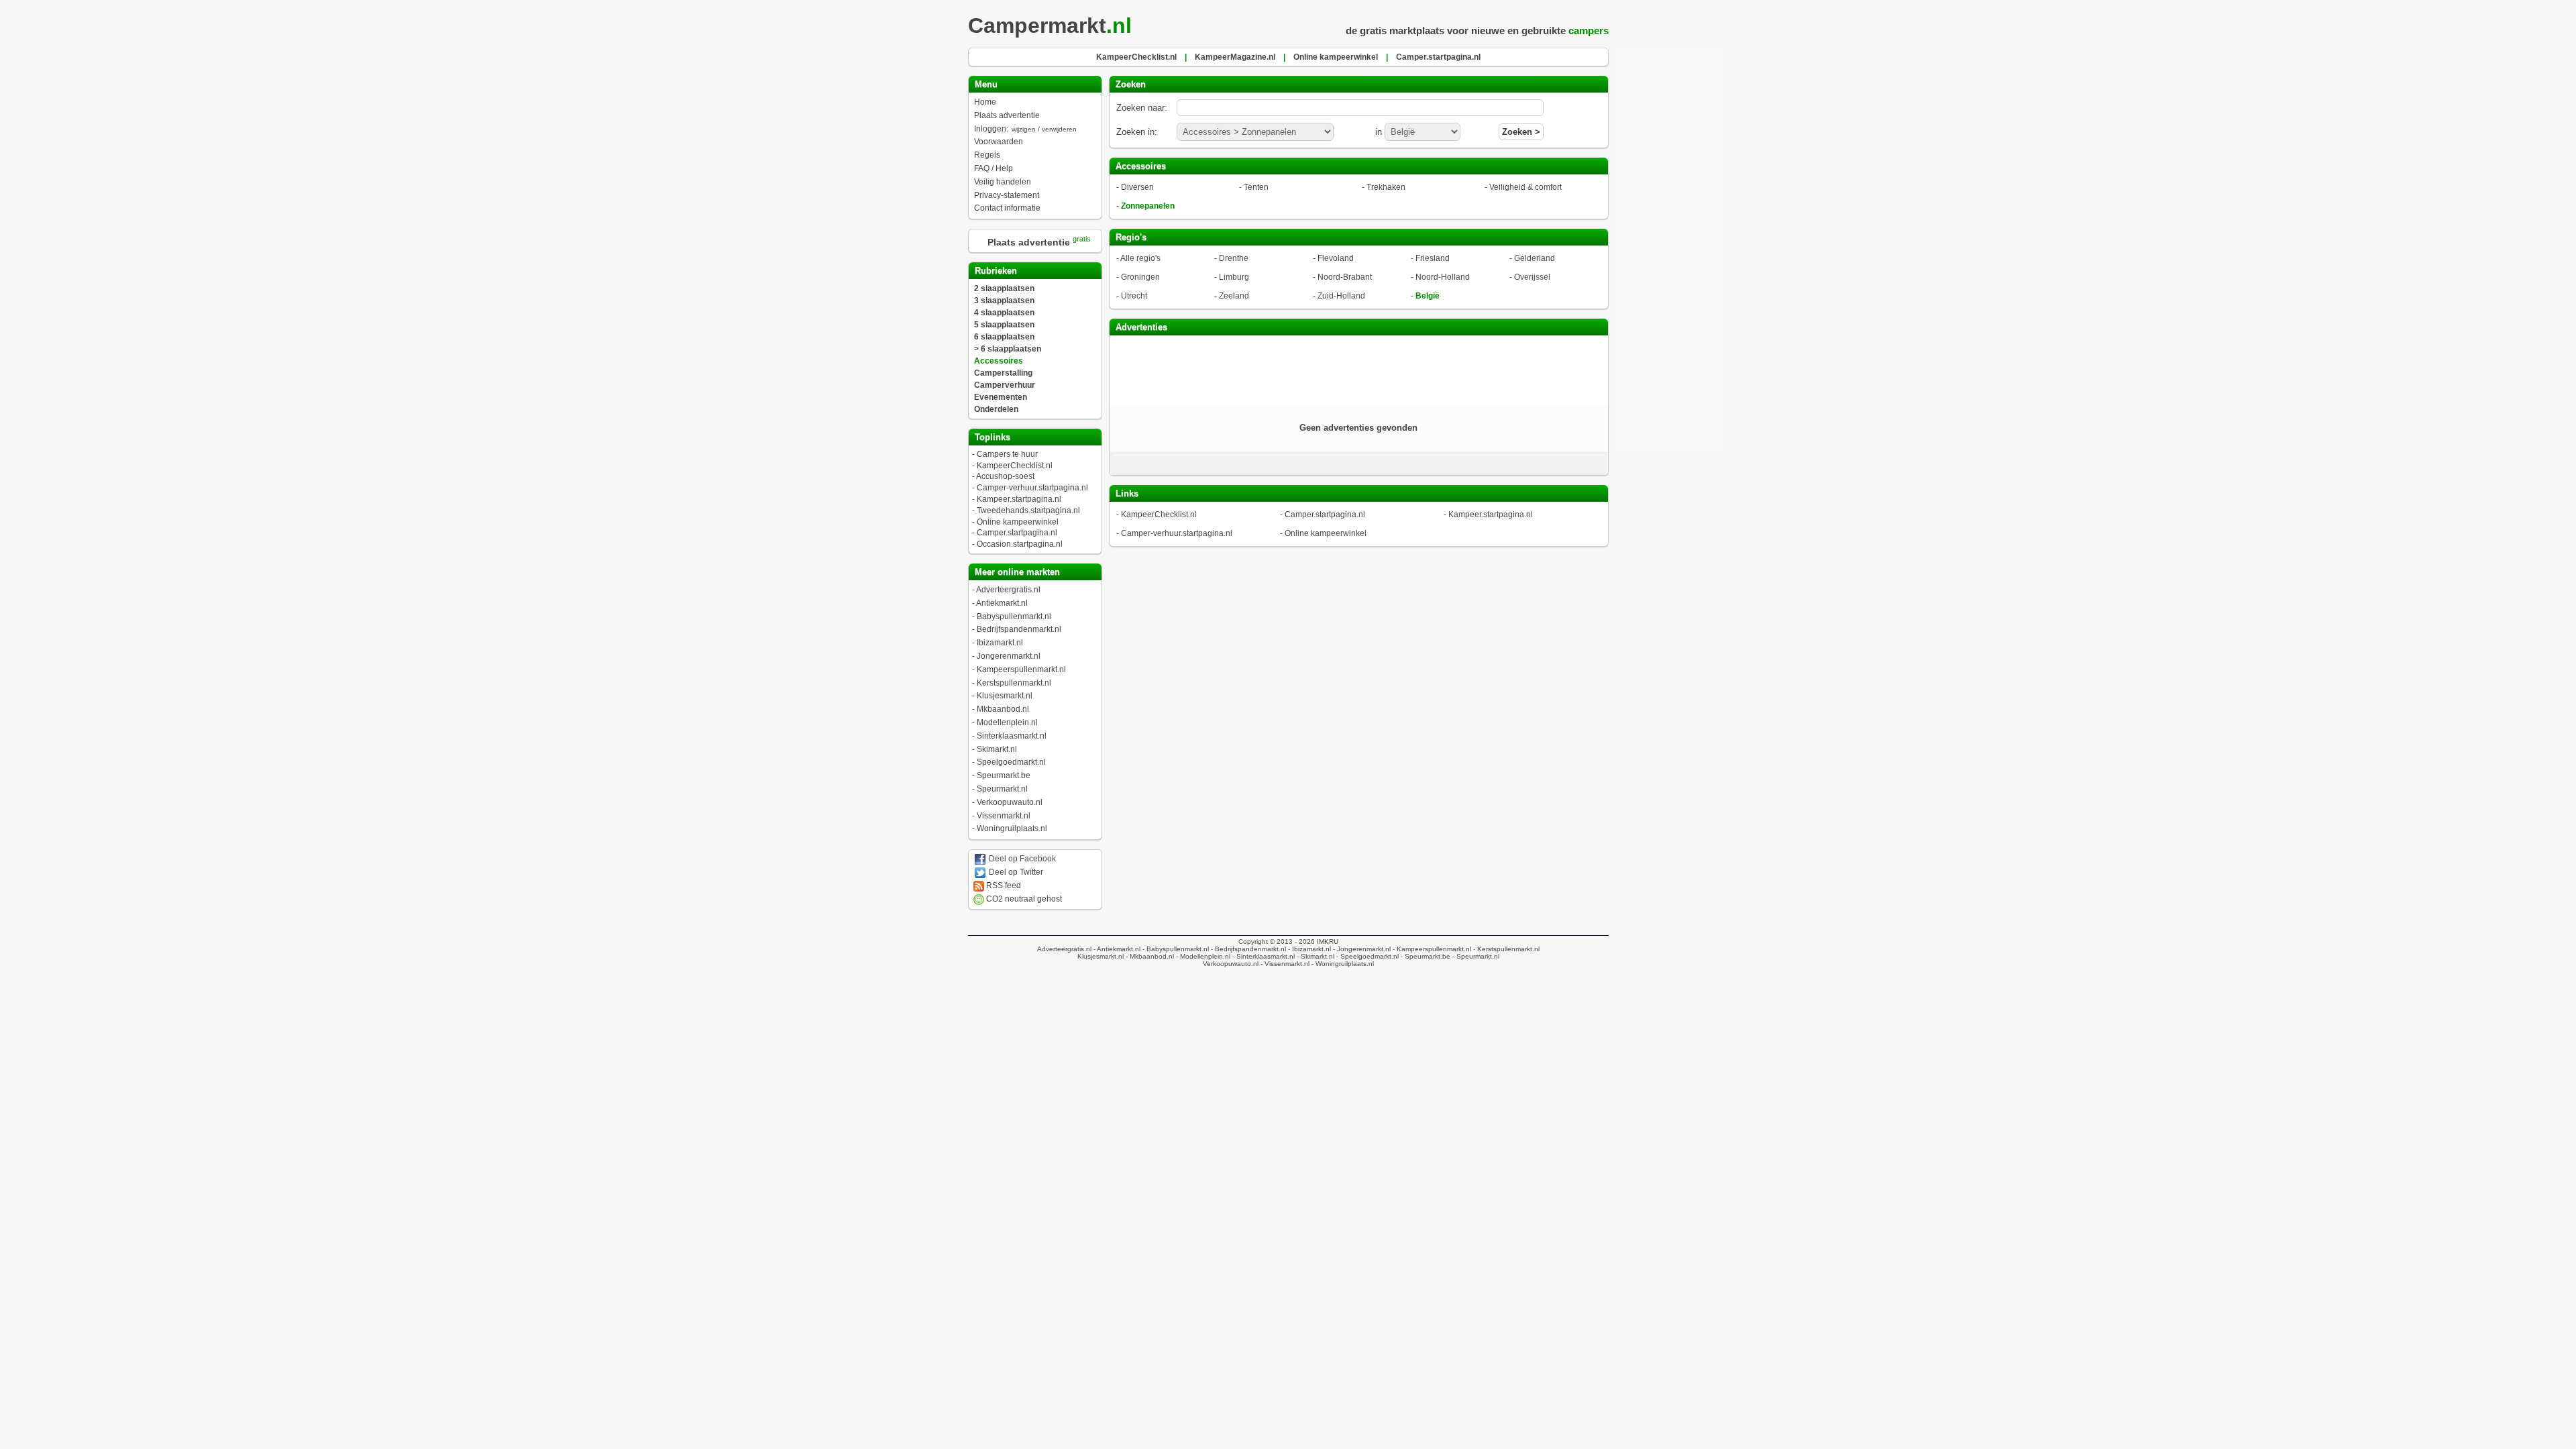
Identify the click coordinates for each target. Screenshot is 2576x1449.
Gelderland (1535, 258)
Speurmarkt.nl (1002, 789)
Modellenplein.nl (1007, 722)
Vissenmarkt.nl (1004, 816)
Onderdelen (996, 409)
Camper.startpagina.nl (1017, 533)
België (1428, 296)
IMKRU (1328, 942)
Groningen (1140, 277)
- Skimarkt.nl (1314, 956)
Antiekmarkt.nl (1002, 603)
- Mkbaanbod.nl (1149, 956)
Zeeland (1234, 296)
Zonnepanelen (1148, 206)
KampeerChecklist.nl (1015, 466)
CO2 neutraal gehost (1023, 899)
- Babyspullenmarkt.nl (1175, 949)
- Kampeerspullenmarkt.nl (1431, 949)
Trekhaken (1386, 187)
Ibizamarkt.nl (1000, 643)
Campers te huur (1007, 454)
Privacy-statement (1007, 195)
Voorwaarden (999, 142)
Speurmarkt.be (1004, 775)
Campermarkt (1050, 25)
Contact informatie (1007, 208)
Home (985, 102)
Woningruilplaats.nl (1012, 828)
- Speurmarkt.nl (1475, 956)
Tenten (1256, 187)
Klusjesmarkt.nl (1005, 696)
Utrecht (1134, 296)
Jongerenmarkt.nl (1009, 656)
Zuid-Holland (1341, 296)
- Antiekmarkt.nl (1116, 949)
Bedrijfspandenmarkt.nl (1019, 629)
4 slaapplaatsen (1004, 313)
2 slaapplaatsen (1004, 288)
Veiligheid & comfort (1525, 187)
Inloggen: (1025, 129)
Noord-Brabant (1345, 277)
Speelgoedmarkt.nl (1011, 762)
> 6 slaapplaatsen (1008, 349)
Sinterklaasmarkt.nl (1012, 736)
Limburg (1234, 277)
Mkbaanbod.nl (1003, 709)
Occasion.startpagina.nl (1020, 544)
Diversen (1137, 187)
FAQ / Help (994, 168)
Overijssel (1532, 277)
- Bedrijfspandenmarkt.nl (1247, 949)
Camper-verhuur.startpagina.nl (1032, 488)
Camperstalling (1003, 373)
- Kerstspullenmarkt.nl (1505, 949)
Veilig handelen (1003, 182)
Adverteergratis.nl (1008, 590)
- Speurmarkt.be (1425, 956)
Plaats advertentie (1007, 115)
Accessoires (999, 361)
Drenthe (1234, 258)
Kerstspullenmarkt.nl (1014, 683)
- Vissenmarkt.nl (1284, 964)
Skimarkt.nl (997, 749)
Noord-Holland (1443, 277)
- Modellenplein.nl (1202, 956)
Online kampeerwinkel (1018, 522)
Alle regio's (1140, 258)
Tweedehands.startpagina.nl (1028, 511)
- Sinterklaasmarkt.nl (1263, 956)
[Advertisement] (1358, 369)
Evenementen (1001, 397)
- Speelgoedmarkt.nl (1366, 956)
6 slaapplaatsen (1004, 337)
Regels (987, 155)
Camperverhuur (1005, 385)
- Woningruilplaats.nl (1342, 964)
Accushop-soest (1005, 476)
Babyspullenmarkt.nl (1014, 616)
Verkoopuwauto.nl (1010, 802)
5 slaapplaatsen (1004, 325)
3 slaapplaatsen (1004, 301)
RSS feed (1003, 885)
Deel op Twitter (1015, 872)
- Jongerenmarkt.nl (1361, 949)
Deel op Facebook (1021, 859)
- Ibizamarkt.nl (1308, 949)
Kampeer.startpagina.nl (1019, 499)
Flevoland (1336, 258)
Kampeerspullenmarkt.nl (1021, 669)
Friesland (1433, 258)
